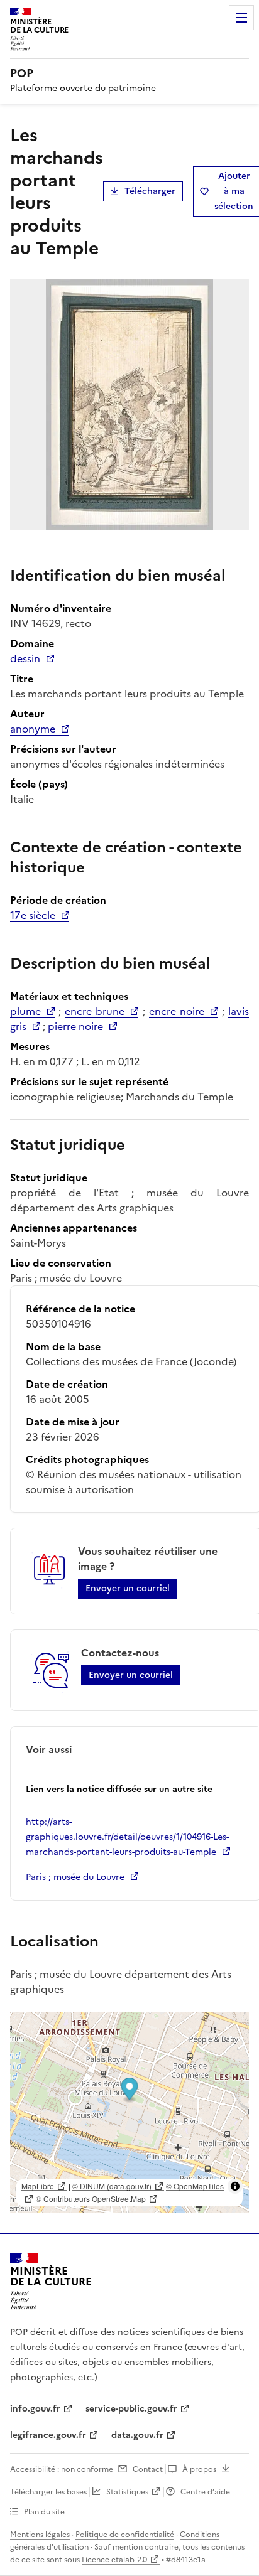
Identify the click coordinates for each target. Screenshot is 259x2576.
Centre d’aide (205, 2492)
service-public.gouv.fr (131, 2409)
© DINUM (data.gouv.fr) (112, 2186)
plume (25, 1011)
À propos (199, 2469)
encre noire (177, 1011)
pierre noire (75, 1026)
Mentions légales (40, 2535)
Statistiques (127, 2492)
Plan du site (44, 2512)
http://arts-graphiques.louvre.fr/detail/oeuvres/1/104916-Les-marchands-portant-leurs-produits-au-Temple (127, 1837)
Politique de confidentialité (125, 2535)
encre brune (95, 1011)
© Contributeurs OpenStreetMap (91, 2198)
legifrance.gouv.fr (48, 2435)
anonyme (33, 729)
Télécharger (150, 191)
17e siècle (33, 915)
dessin (25, 658)
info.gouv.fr (35, 2409)
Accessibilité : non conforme (62, 2469)
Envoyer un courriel (128, 1588)
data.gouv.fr (137, 2435)
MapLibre (38, 2186)
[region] (129, 2112)
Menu (241, 18)
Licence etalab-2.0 (114, 2560)
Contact (148, 2469)
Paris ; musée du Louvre (75, 1877)
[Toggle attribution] (235, 2186)
